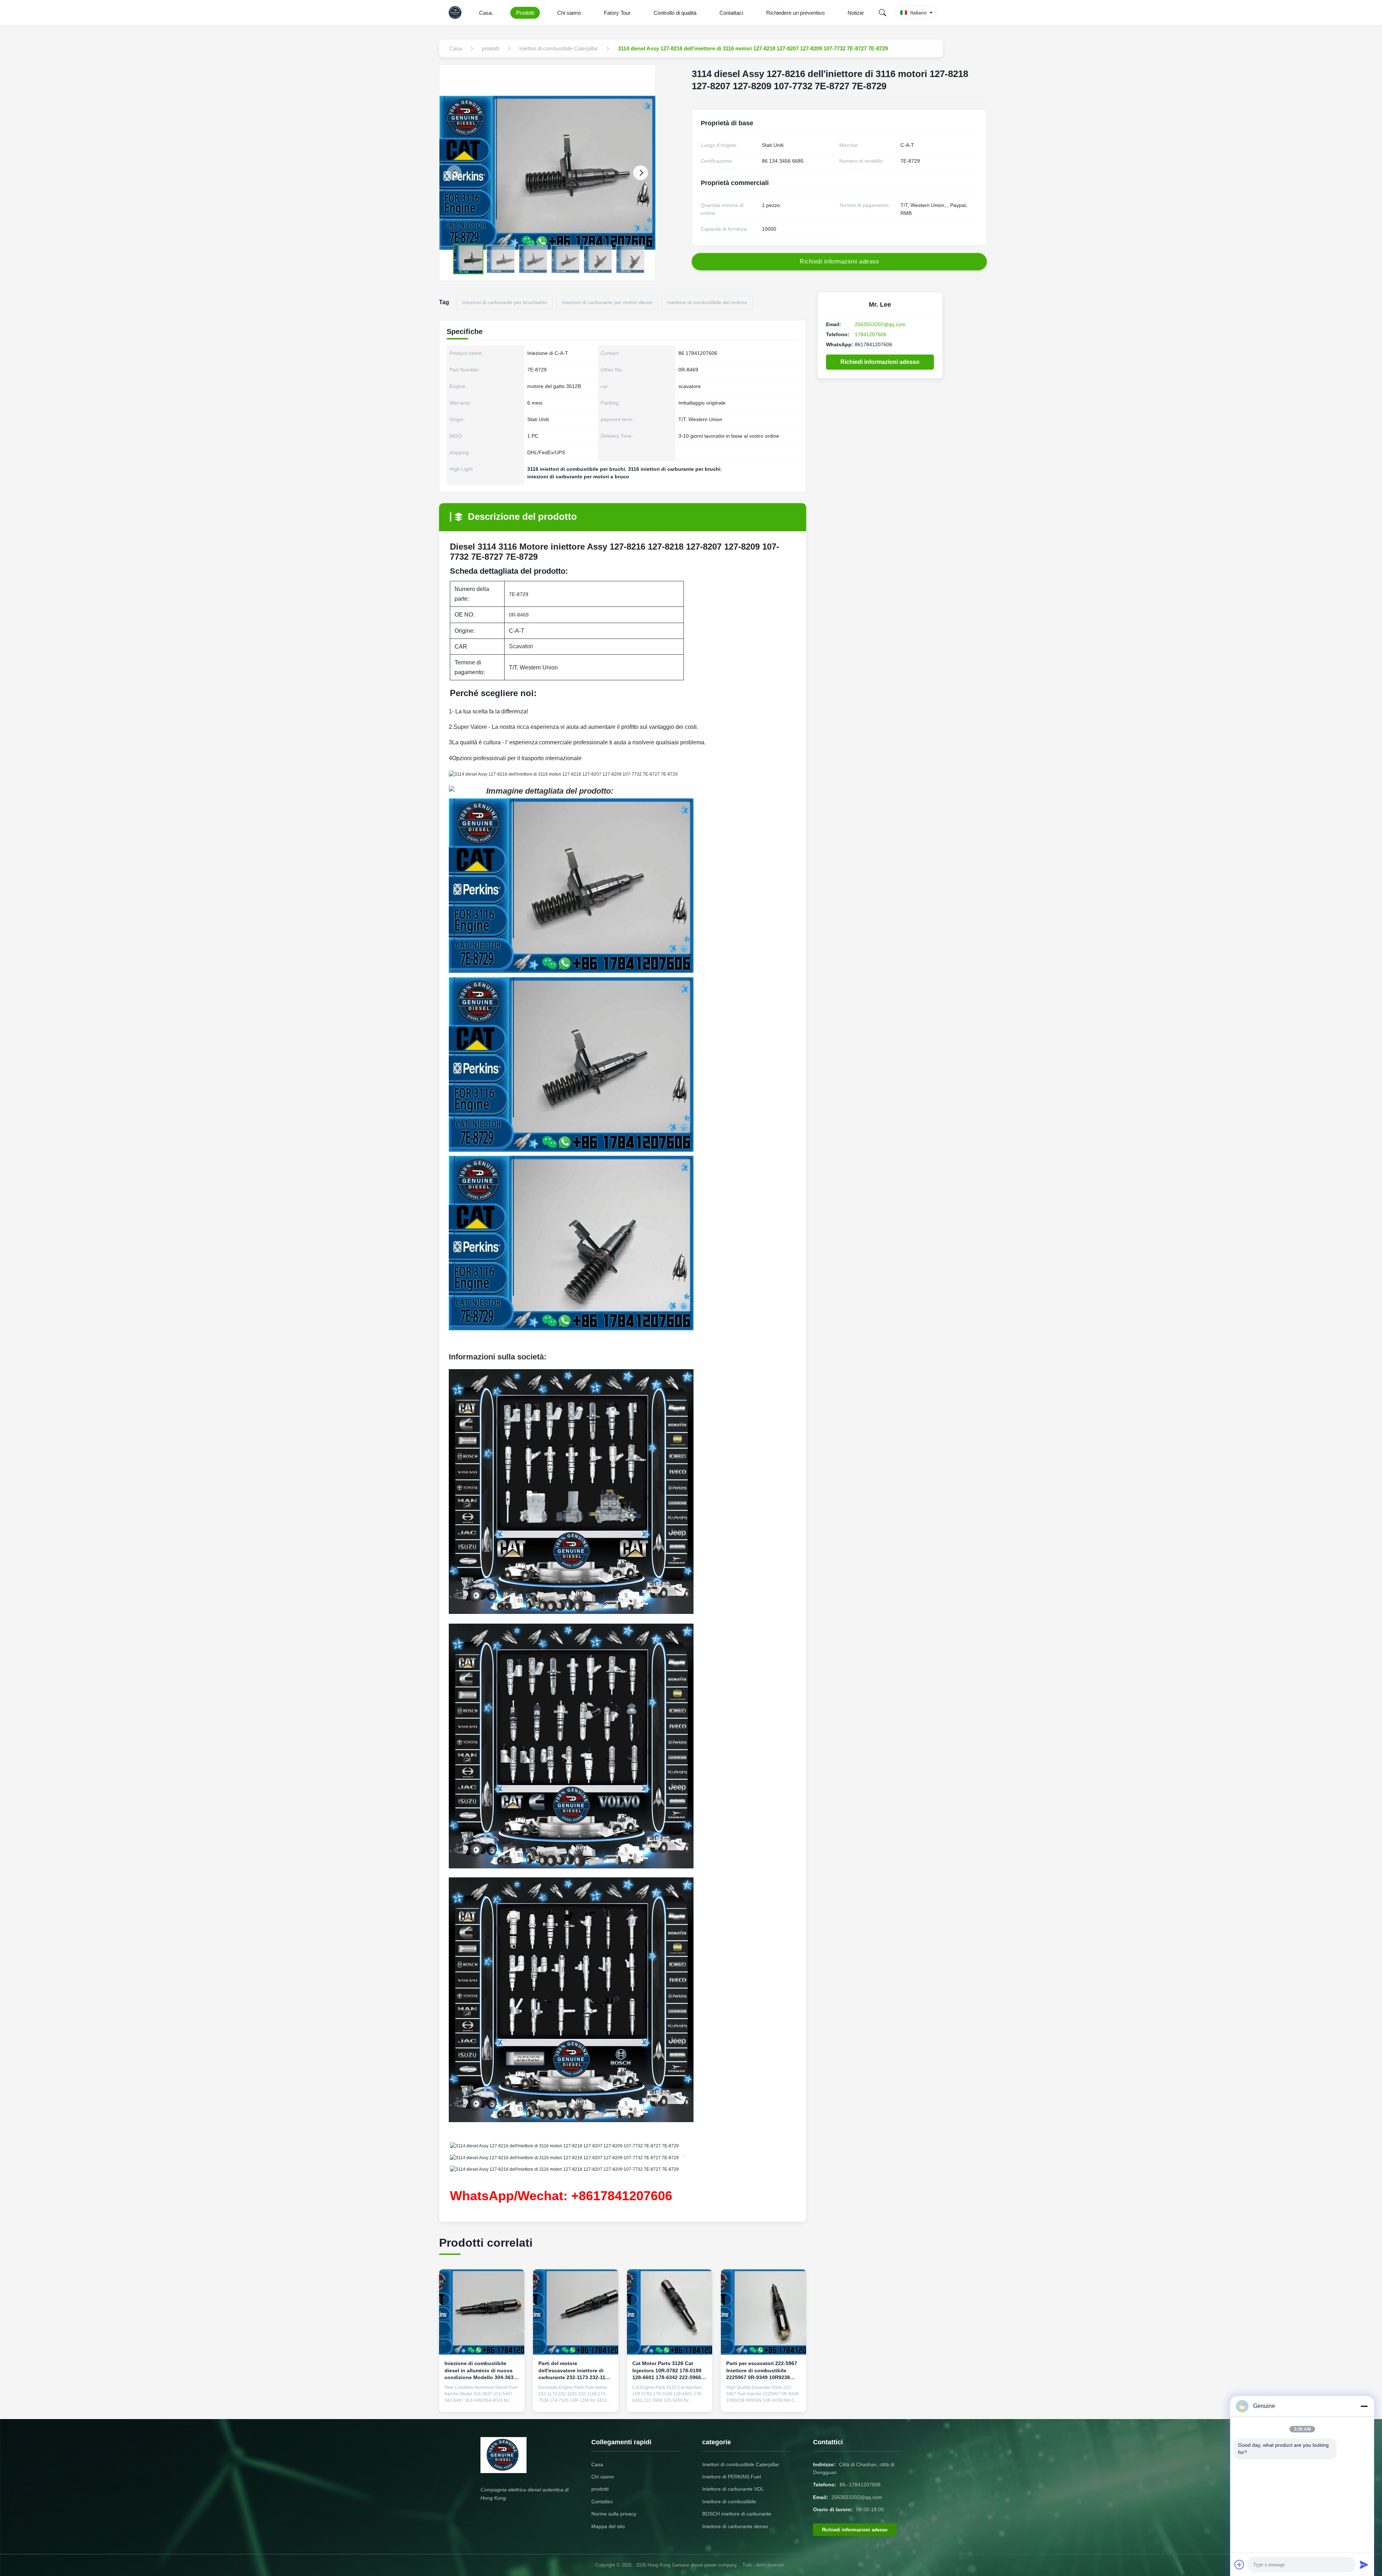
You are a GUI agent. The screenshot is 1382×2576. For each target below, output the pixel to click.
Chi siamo (569, 13)
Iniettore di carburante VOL (733, 2489)
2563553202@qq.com (880, 324)
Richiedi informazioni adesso (880, 362)
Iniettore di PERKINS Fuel (731, 2477)
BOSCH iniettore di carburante (737, 2514)
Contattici (602, 2501)
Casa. (486, 13)
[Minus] (1364, 2406)
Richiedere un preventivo (795, 13)
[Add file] (1239, 2564)
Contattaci (731, 13)
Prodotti (525, 13)
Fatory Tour (617, 13)
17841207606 (871, 334)
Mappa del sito (608, 2526)
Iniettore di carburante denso (735, 2526)
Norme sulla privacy (614, 2514)
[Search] (882, 13)
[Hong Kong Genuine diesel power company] (457, 13)
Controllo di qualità (675, 13)
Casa (597, 2464)
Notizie (856, 13)
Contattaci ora (482, 2401)
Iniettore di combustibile (729, 2501)
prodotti (600, 2489)
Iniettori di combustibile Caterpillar (741, 2464)
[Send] (1364, 2564)
